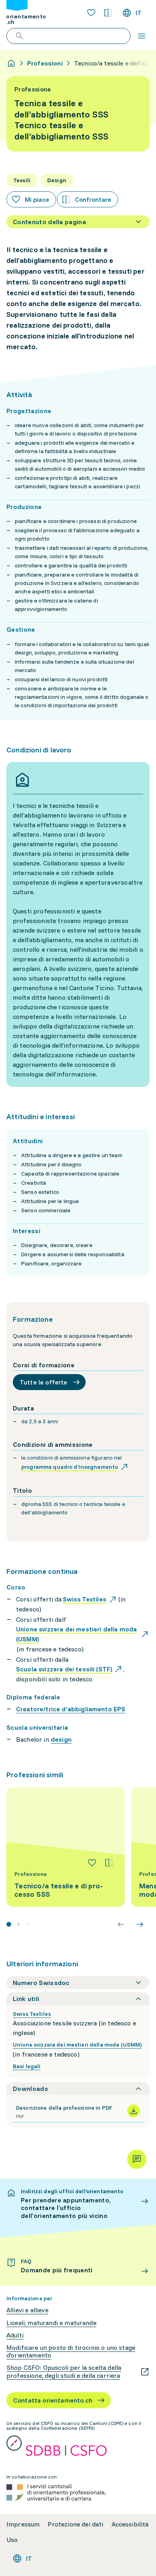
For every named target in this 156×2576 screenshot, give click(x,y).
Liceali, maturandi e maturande (51, 2323)
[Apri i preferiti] (91, 13)
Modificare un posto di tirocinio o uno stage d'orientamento (71, 2351)
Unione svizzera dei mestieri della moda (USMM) (77, 2045)
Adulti (15, 2335)
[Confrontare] (109, 1863)
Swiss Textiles (32, 2014)
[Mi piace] (92, 1863)
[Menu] (142, 36)
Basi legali (27, 2066)
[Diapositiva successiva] (140, 1924)
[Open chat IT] (137, 2159)
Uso (12, 2540)
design (61, 1739)
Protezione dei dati (75, 2524)
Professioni (45, 63)
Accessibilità (130, 2524)
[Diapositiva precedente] (121, 1924)
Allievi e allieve (27, 2310)
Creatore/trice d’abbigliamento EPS (71, 1709)
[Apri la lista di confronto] (108, 13)
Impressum (23, 2524)
